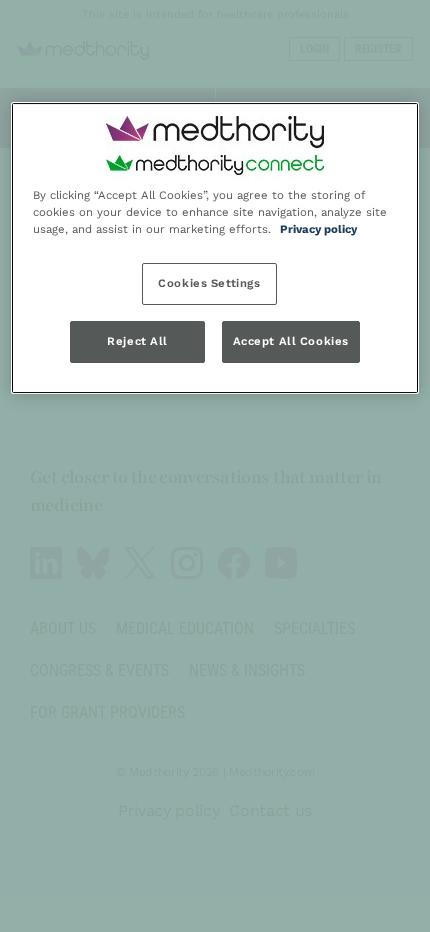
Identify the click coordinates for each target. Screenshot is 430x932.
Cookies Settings (209, 283)
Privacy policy (318, 229)
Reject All (137, 341)
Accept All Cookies (291, 341)
